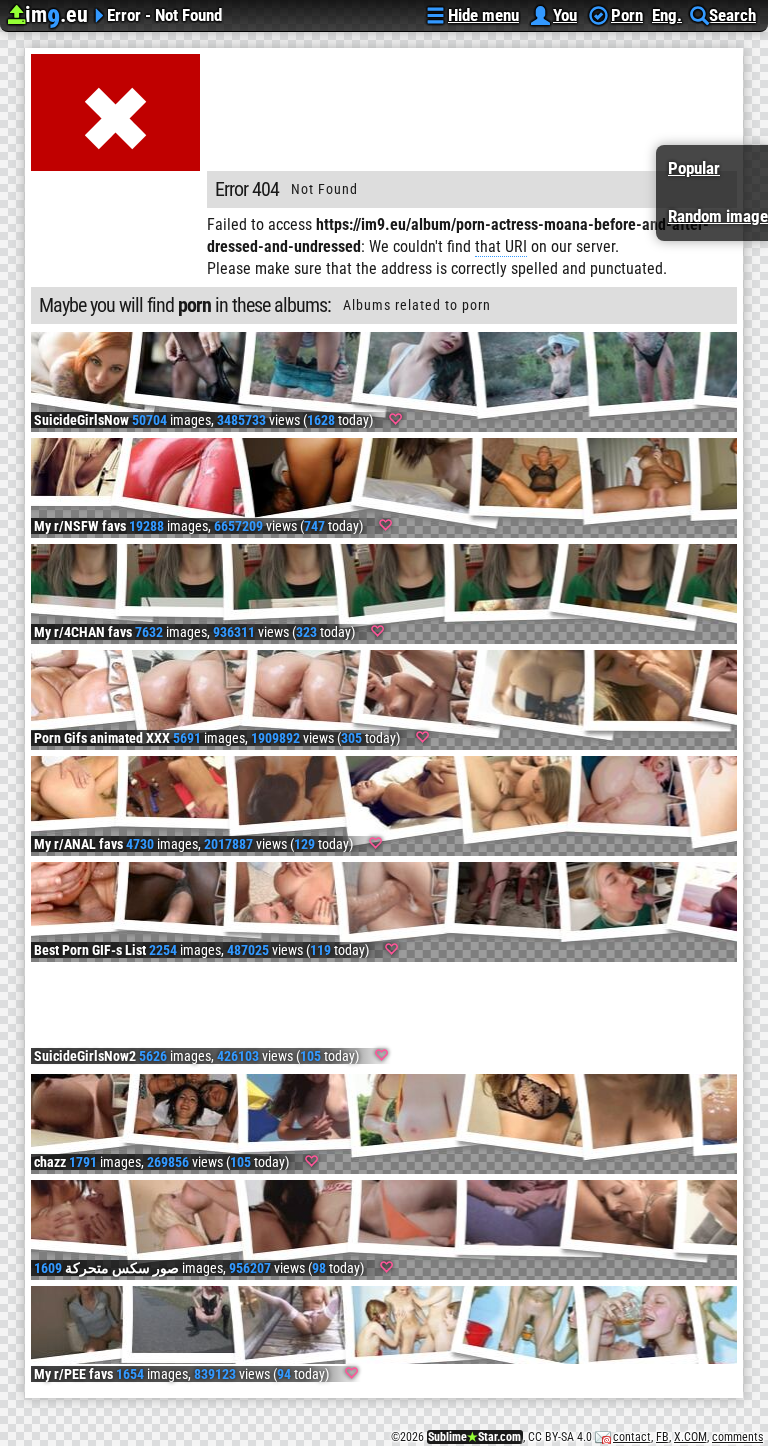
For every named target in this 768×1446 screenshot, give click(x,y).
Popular (694, 168)
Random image (718, 216)
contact (632, 1437)
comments (737, 1437)
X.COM (690, 1437)
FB (662, 1437)
